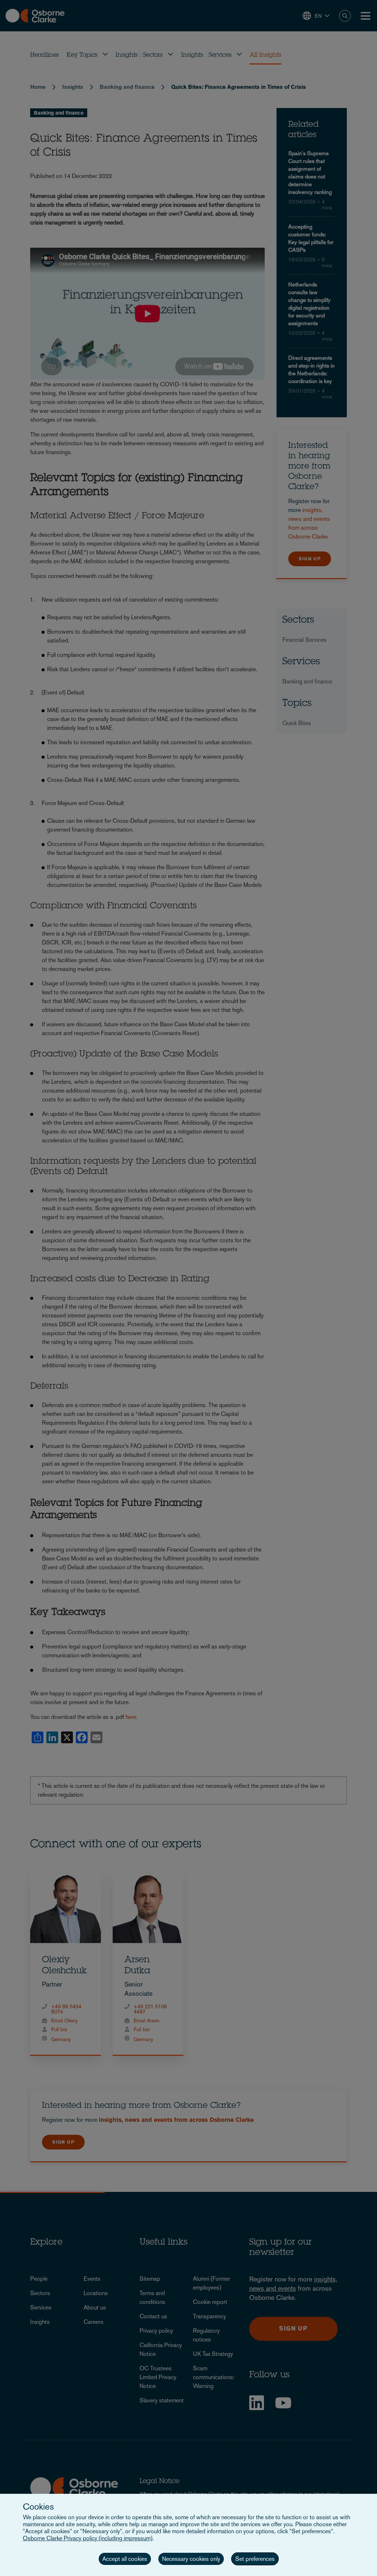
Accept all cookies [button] (125, 2559)
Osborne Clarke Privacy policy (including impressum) (88, 2538)
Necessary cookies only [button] (191, 2559)
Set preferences (255, 2559)
